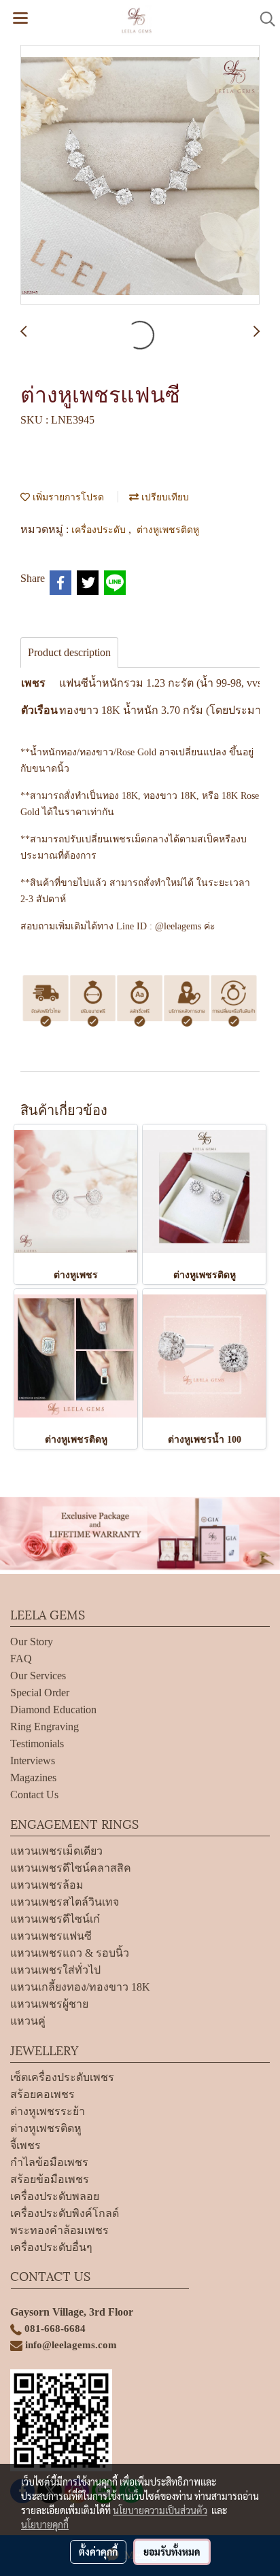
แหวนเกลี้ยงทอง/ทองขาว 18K (80, 1987)
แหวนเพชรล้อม (47, 1885)
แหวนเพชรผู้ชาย (49, 2004)
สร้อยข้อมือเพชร (50, 2179)
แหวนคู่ (28, 2021)
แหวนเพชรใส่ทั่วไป (55, 1970)
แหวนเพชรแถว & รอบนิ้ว (70, 1953)
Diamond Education (53, 1710)
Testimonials (37, 1744)
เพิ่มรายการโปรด (67, 496)
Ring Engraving (45, 1727)
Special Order (40, 1693)
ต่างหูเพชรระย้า (48, 2111)
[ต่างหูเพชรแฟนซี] (140, 175)
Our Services (38, 1676)
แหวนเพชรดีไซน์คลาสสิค (71, 1868)
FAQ (21, 1659)
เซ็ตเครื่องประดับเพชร (62, 2077)
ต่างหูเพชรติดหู (168, 529)
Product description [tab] (69, 652)
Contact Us (34, 1794)
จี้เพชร (25, 2145)
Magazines (33, 1778)
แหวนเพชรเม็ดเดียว (56, 1851)
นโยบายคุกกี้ (45, 2524)
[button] (263, 19)
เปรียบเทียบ (164, 496)
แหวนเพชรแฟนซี (51, 1936)
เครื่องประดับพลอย (55, 2196)
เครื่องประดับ (100, 529)
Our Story (32, 1642)
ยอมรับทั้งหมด (172, 2552)
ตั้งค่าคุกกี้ (98, 2552)
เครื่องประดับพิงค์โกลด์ (65, 2213)
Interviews (33, 1761)
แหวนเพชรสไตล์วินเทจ (65, 1902)
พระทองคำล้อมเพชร (59, 2230)
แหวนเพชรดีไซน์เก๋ (55, 1919)
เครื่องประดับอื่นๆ (51, 2247)
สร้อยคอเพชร (42, 2094)
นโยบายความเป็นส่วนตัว (160, 2510)
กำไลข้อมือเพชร (49, 2162)
